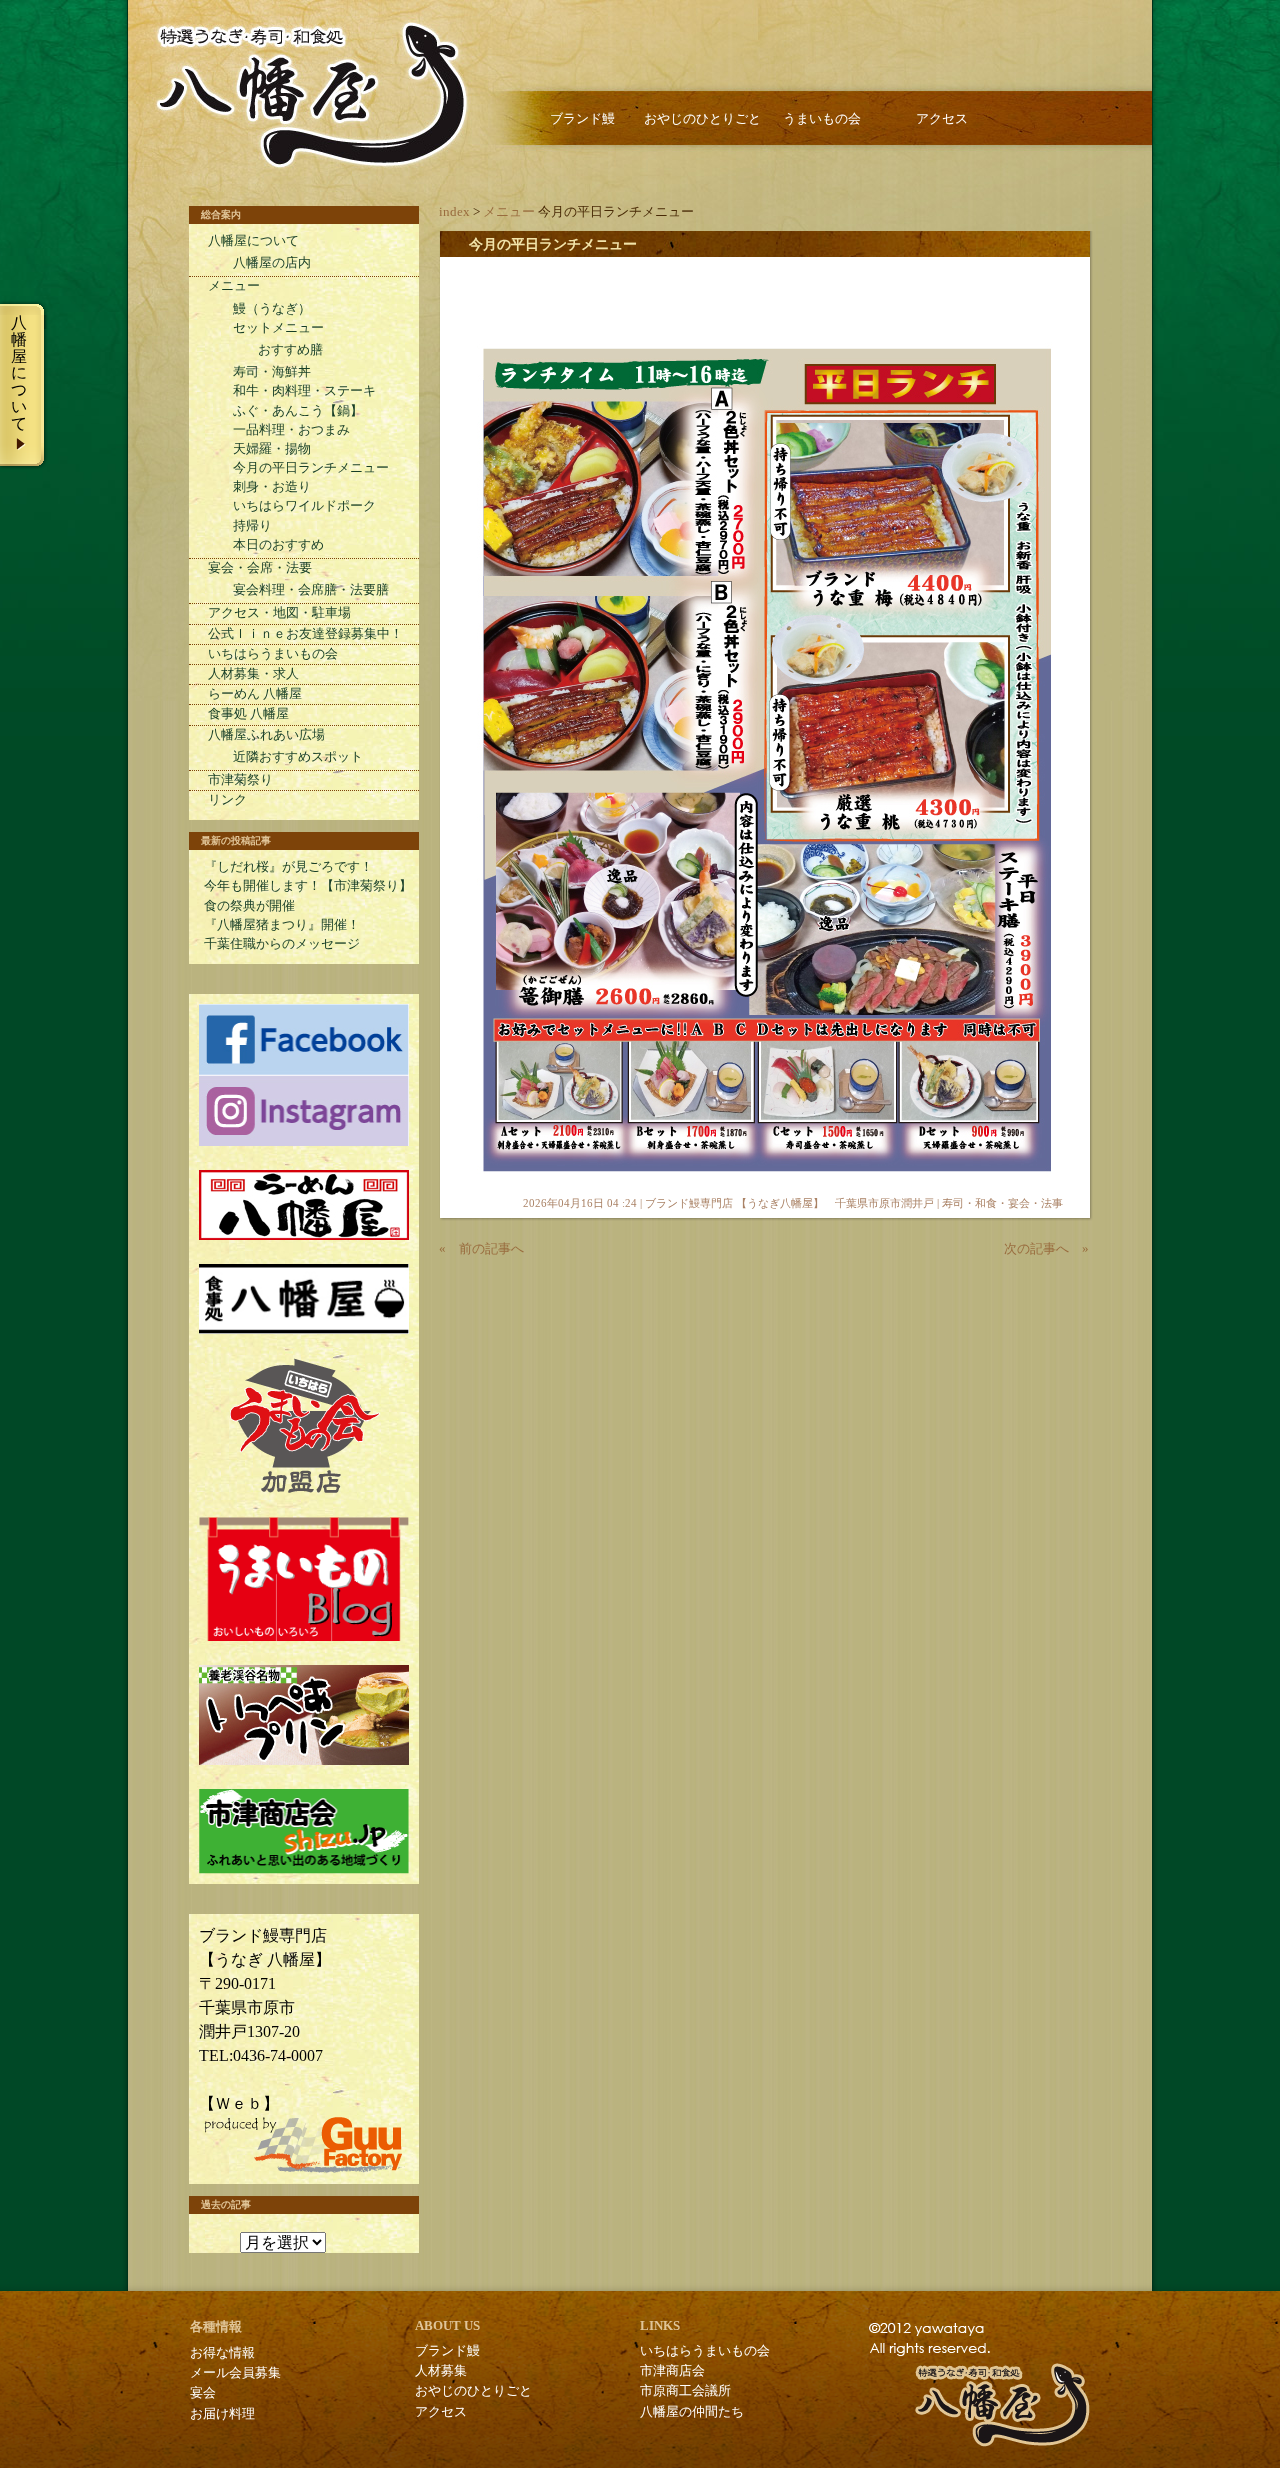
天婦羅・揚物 (272, 449)
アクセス (942, 119)
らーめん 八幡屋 (255, 694)
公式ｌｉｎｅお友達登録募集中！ (305, 634)
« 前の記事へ (481, 1249)
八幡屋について (253, 241)
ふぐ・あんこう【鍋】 (298, 411)
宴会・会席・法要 (260, 568)
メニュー (509, 212)
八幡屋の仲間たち (692, 2412)
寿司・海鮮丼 (272, 372)
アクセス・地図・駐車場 (279, 613)
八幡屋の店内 (272, 263)
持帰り (252, 526)
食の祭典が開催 (249, 906)
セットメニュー (278, 328)
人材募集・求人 (253, 674)
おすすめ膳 (290, 350)
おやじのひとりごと (702, 119)
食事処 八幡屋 (248, 714)
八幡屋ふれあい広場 (266, 735)
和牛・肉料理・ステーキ (304, 391)
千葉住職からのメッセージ (282, 944)
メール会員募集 (235, 2373)
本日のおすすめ (278, 545)
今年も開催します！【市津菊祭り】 (308, 886)
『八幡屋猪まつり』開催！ (282, 925)
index (454, 212)
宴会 (203, 2393)
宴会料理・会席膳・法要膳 (311, 590)
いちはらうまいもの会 (273, 654)
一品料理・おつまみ (291, 430)
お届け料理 (222, 2414)
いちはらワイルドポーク (304, 506)
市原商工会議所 (685, 2391)
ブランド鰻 (582, 119)
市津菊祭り (240, 780)
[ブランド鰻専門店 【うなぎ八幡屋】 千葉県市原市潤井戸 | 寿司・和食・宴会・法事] (311, 96)
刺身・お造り (272, 487)
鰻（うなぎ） (272, 309)
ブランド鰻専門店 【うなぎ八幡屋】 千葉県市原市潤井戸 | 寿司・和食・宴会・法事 (854, 1203)
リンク (227, 800)
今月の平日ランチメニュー (553, 244)
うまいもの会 (822, 119)
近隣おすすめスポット (298, 757)
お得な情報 (222, 2353)
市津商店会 (672, 2371)
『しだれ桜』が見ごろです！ (288, 867)
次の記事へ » (1046, 1249)
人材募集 (441, 2371)
